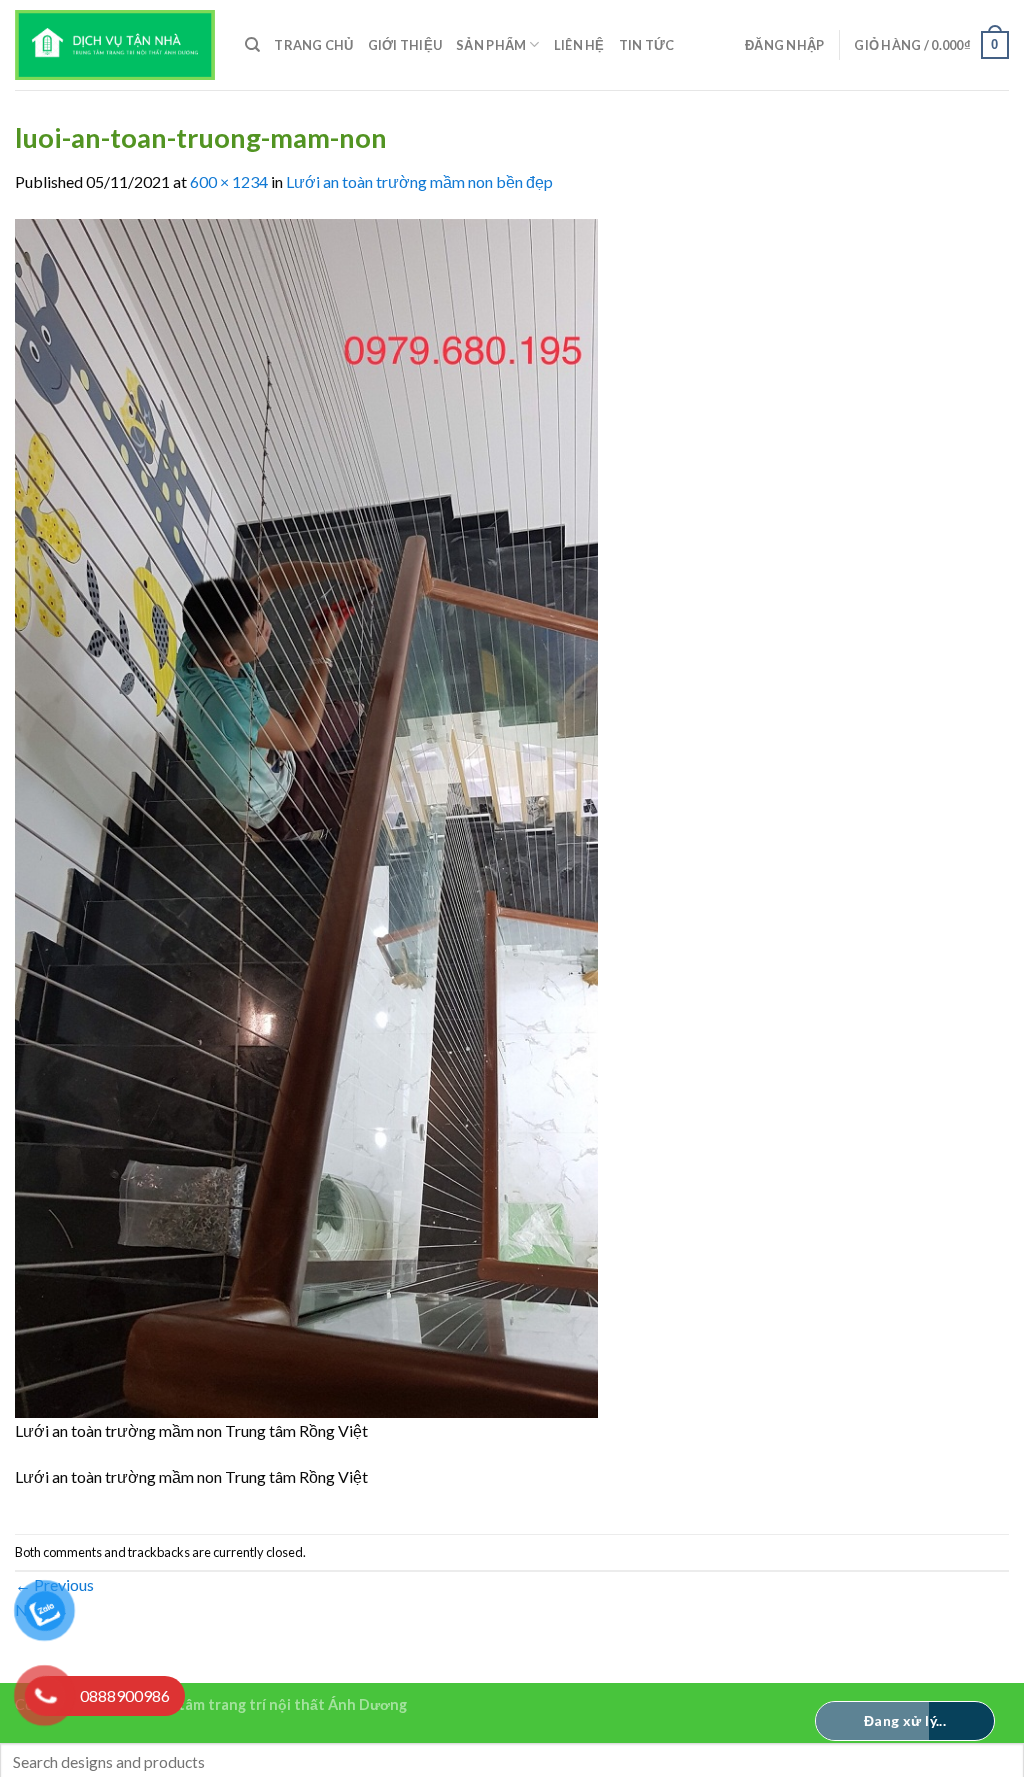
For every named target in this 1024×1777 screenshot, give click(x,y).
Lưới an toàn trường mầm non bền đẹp (419, 181)
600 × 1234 (229, 181)
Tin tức (647, 45)
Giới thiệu (405, 45)
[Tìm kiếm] (252, 45)
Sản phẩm (491, 45)
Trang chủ (313, 45)
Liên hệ (579, 45)
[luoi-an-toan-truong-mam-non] (306, 815)
